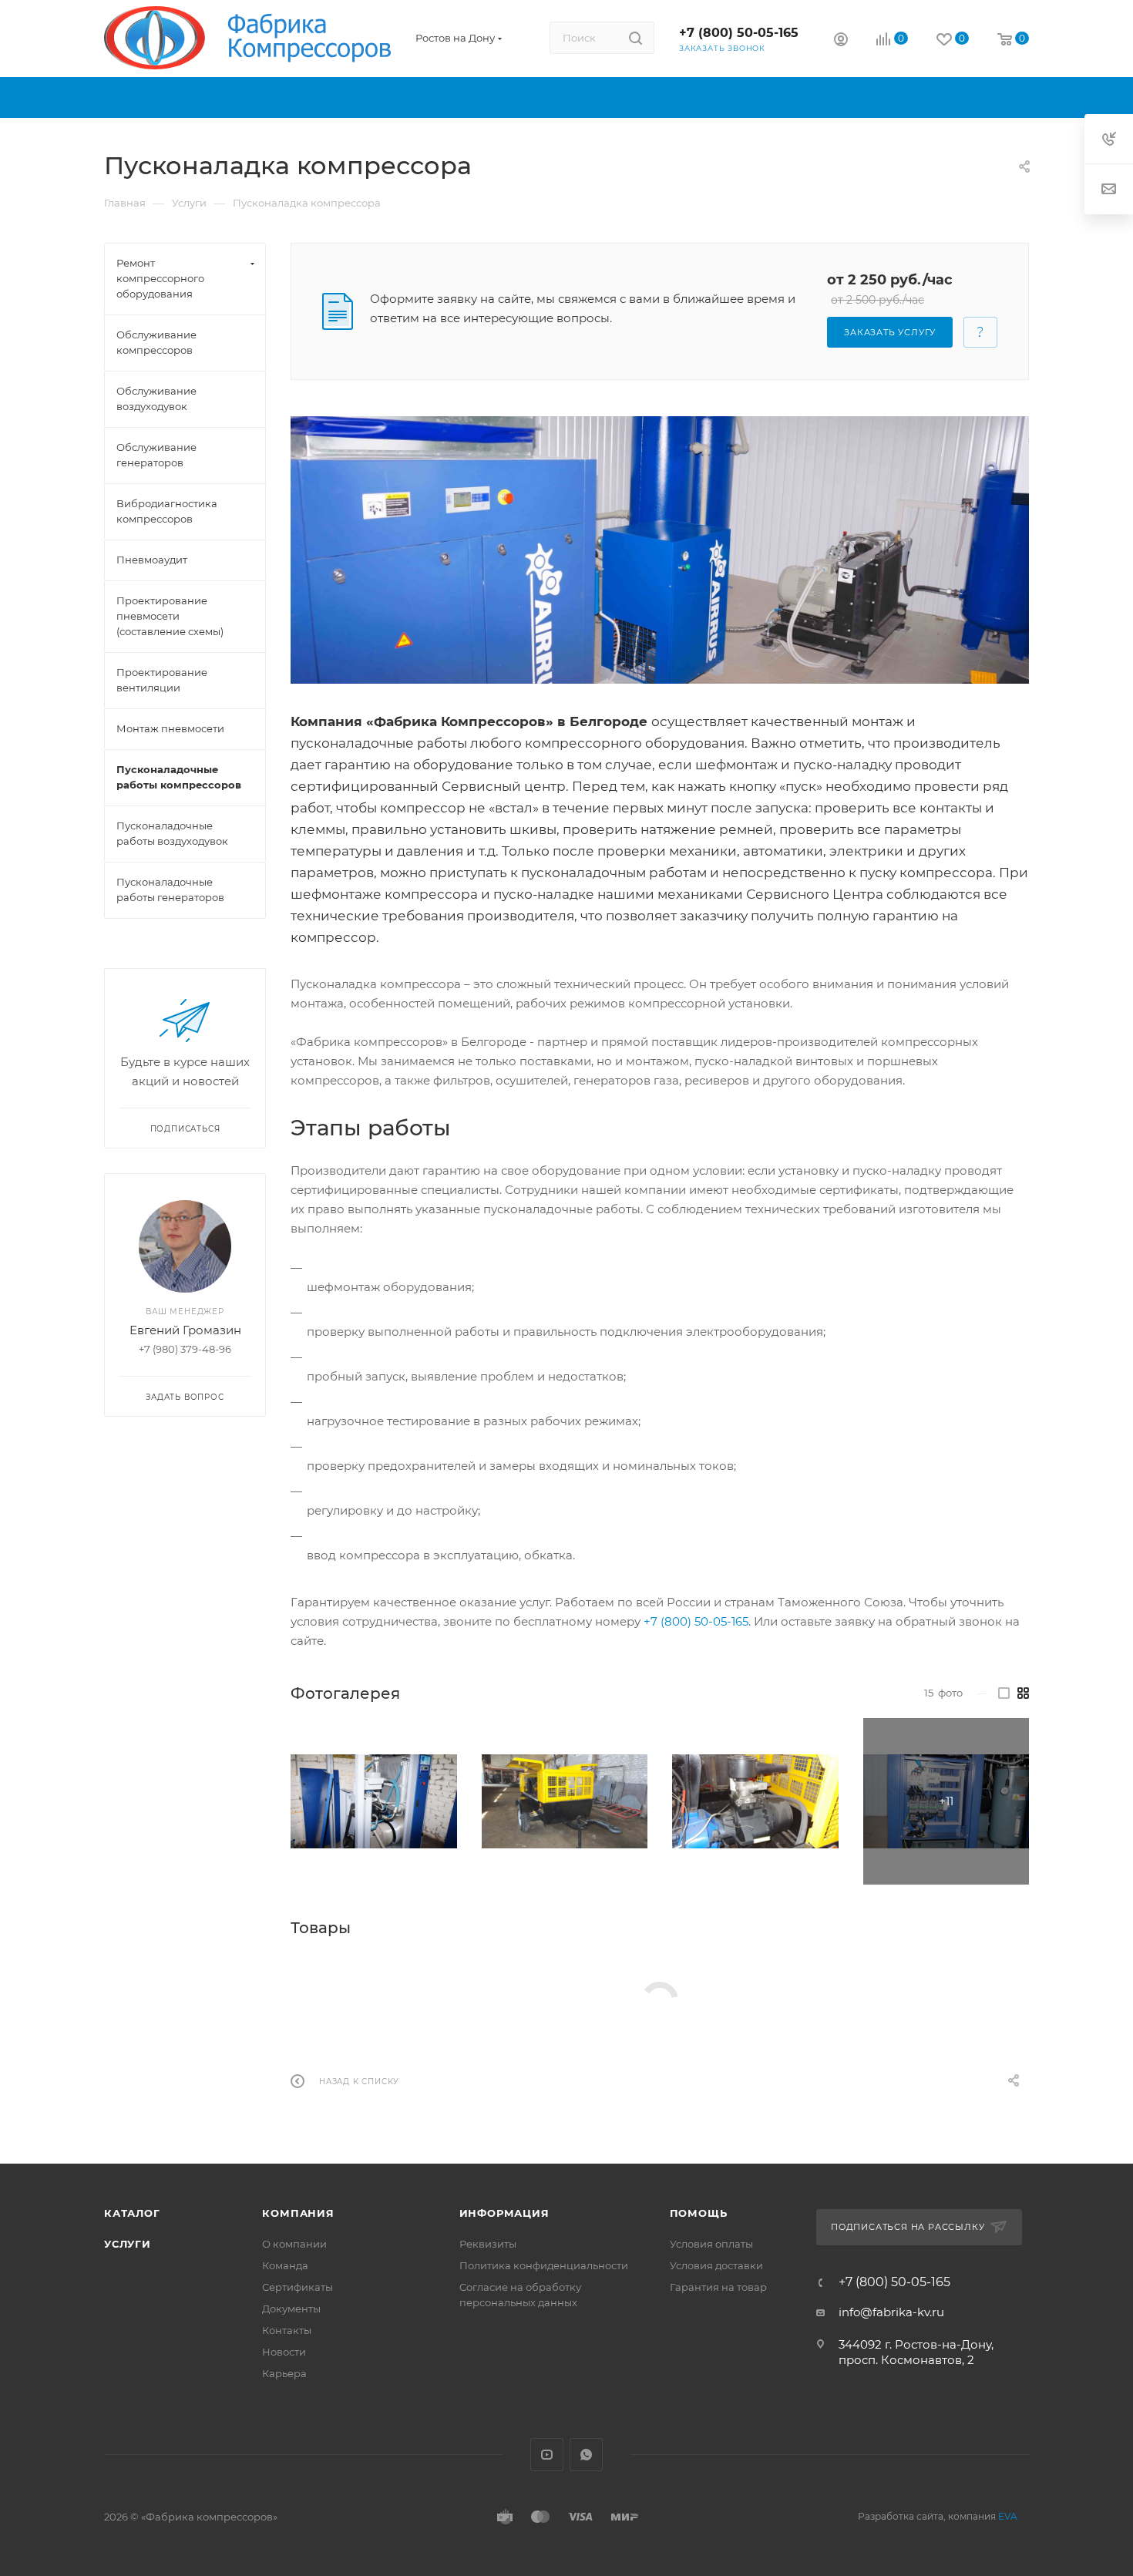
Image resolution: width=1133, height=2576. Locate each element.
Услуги (128, 2244)
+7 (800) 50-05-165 (739, 33)
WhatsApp (586, 2455)
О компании (294, 2244)
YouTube (547, 2455)
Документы (291, 2309)
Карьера (284, 2373)
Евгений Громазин (185, 1330)
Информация (504, 2213)
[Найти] (635, 38)
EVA (1008, 2516)
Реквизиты (488, 2244)
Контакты (287, 2330)
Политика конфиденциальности (544, 2265)
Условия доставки (716, 2265)
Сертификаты (298, 2287)
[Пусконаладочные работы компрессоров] (660, 550)
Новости (284, 2352)
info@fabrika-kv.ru (891, 2312)
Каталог (132, 2213)
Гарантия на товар (718, 2287)
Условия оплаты (711, 2244)
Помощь (699, 2213)
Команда (285, 2265)
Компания (298, 2213)
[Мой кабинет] (841, 41)
